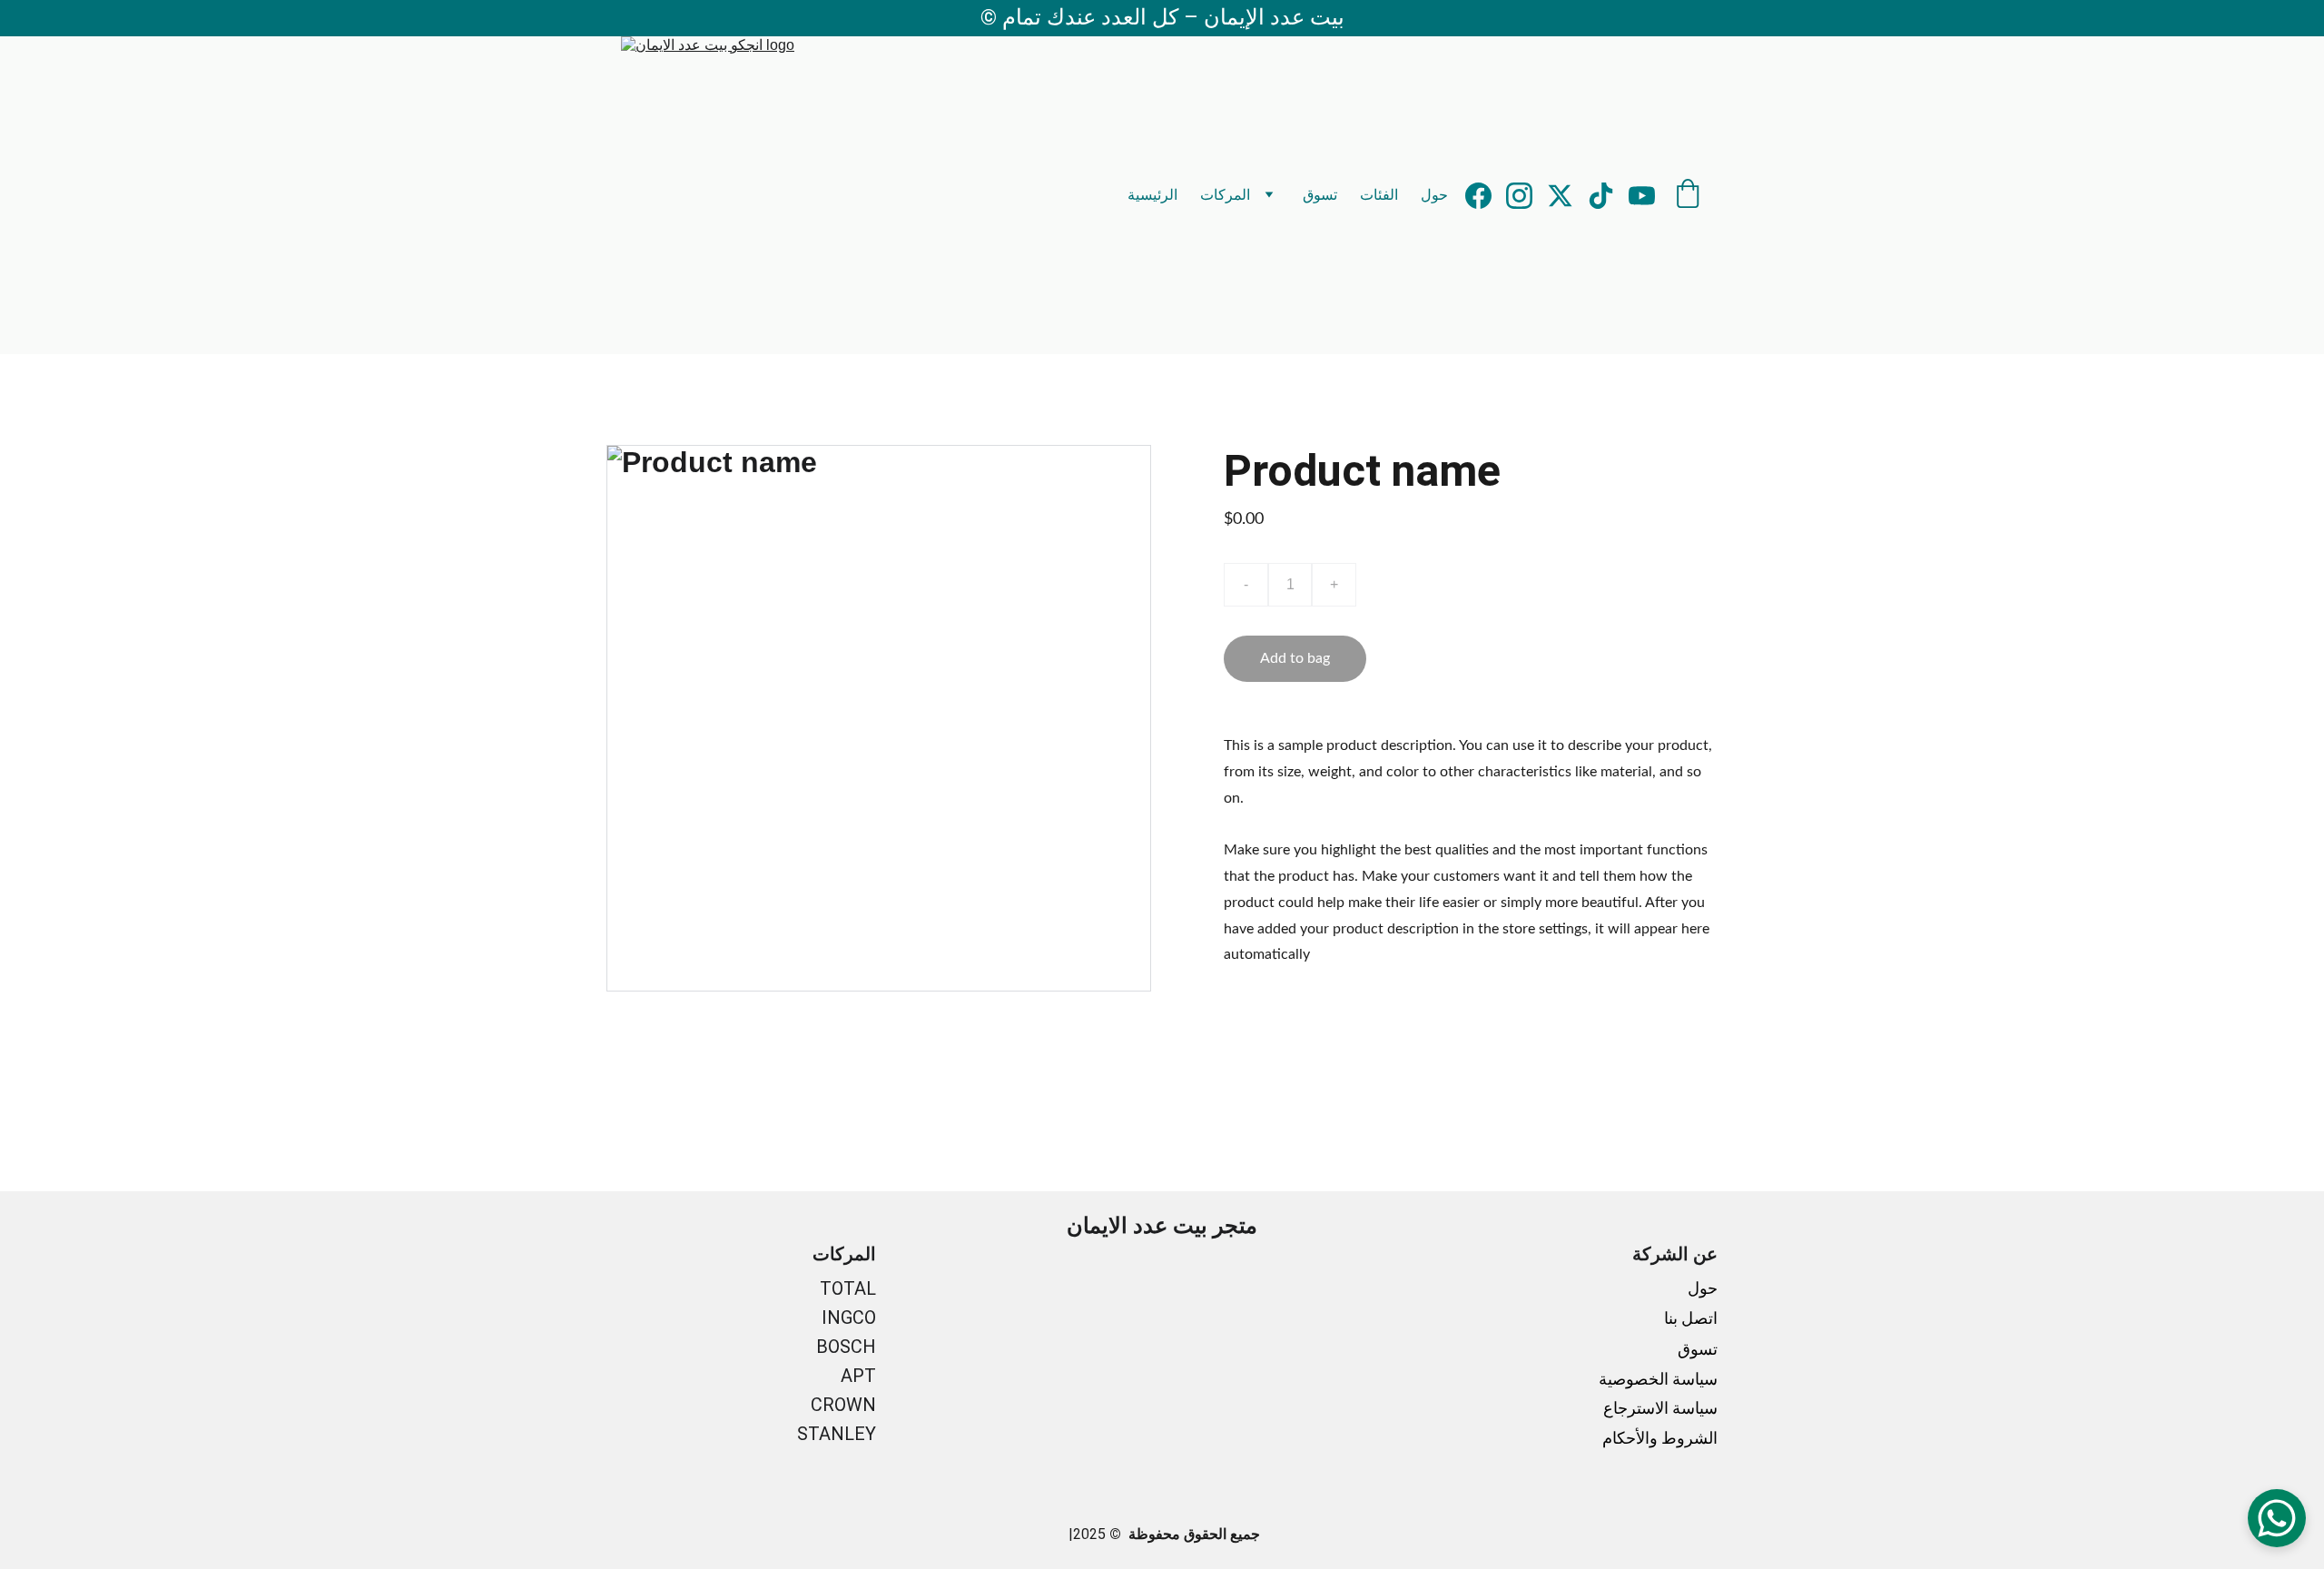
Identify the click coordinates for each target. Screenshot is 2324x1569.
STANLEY (837, 1434)
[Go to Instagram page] (1526, 196)
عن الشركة (1675, 1254)
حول (1434, 195)
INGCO (849, 1317)
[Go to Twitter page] (1567, 196)
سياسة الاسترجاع (1660, 1408)
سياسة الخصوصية (1658, 1379)
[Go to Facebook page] (1486, 196)
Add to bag (1295, 658)
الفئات (1379, 195)
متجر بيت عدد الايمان (1162, 1226)
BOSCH (846, 1347)
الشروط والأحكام (1660, 1438)
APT (858, 1376)
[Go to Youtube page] (1642, 196)
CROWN (843, 1405)
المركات (1225, 195)
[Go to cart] (1688, 195)
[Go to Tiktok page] (1608, 196)
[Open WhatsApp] (2277, 1518)
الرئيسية (1152, 195)
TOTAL (848, 1288)
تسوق (1320, 195)
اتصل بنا (1689, 1318)
